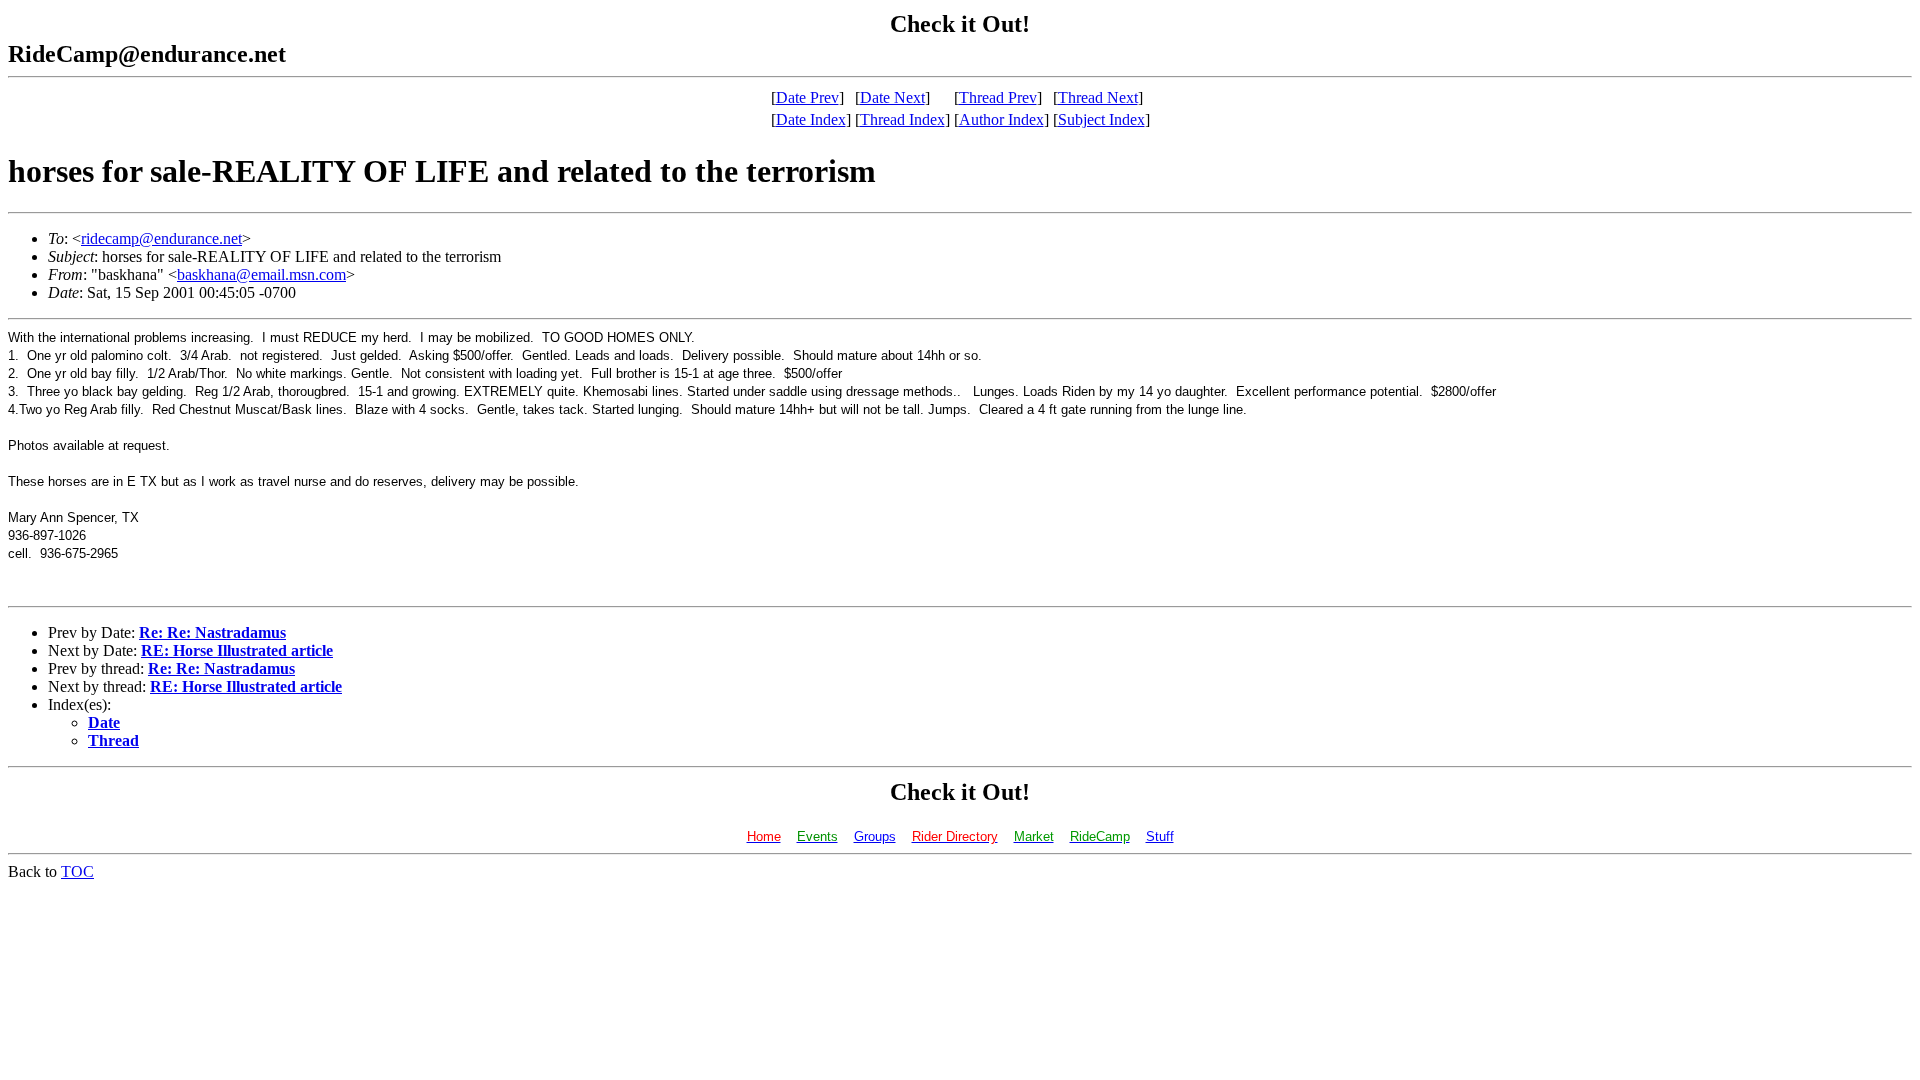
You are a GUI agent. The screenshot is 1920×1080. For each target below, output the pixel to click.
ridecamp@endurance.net (161, 238)
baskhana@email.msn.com (261, 274)
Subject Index (1101, 119)
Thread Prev (998, 97)
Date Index (811, 119)
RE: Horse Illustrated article (237, 650)
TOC (77, 871)
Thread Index (902, 119)
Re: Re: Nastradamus (212, 632)
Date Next (892, 97)
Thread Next (1098, 97)
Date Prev (807, 97)
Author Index (1001, 119)
